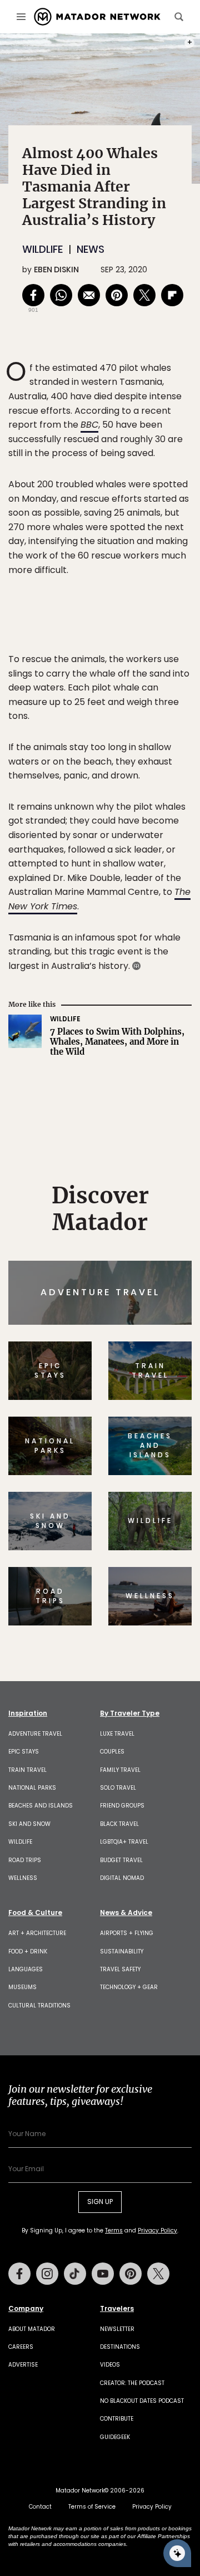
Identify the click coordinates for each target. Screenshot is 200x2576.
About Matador (32, 2329)
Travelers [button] (117, 2309)
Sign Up (100, 2202)
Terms (114, 2230)
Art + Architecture (37, 1933)
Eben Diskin (56, 270)
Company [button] (26, 2309)
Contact (40, 2507)
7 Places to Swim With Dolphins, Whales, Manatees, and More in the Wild (117, 1042)
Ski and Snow (29, 1824)
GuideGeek (115, 2437)
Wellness (23, 1878)
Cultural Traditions (39, 2006)
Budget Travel (121, 1860)
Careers (21, 2347)
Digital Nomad (122, 1878)
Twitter (158, 2274)
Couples (112, 1752)
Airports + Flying (127, 1933)
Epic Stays (24, 1752)
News (91, 249)
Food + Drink (28, 1951)
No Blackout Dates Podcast (142, 2401)
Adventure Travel (35, 1734)
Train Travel (27, 1770)
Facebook (19, 2274)
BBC (89, 425)
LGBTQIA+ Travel (124, 1842)
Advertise (23, 2365)
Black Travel (119, 1824)
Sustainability (122, 1951)
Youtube (103, 2274)
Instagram (47, 2274)
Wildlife (42, 249)
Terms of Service (92, 2507)
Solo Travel (118, 1788)
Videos (110, 2365)
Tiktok (75, 2274)
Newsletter (117, 2329)
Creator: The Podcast (132, 2383)
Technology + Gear (129, 1987)
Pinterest (131, 2274)
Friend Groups (122, 1806)
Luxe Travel (117, 1734)
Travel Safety (120, 1969)
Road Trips (25, 1860)
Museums (22, 1987)
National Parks (32, 1788)
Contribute (117, 2419)
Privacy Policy (157, 2230)
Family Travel (120, 1770)
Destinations (120, 2347)
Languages (26, 1969)
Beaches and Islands (41, 1806)
